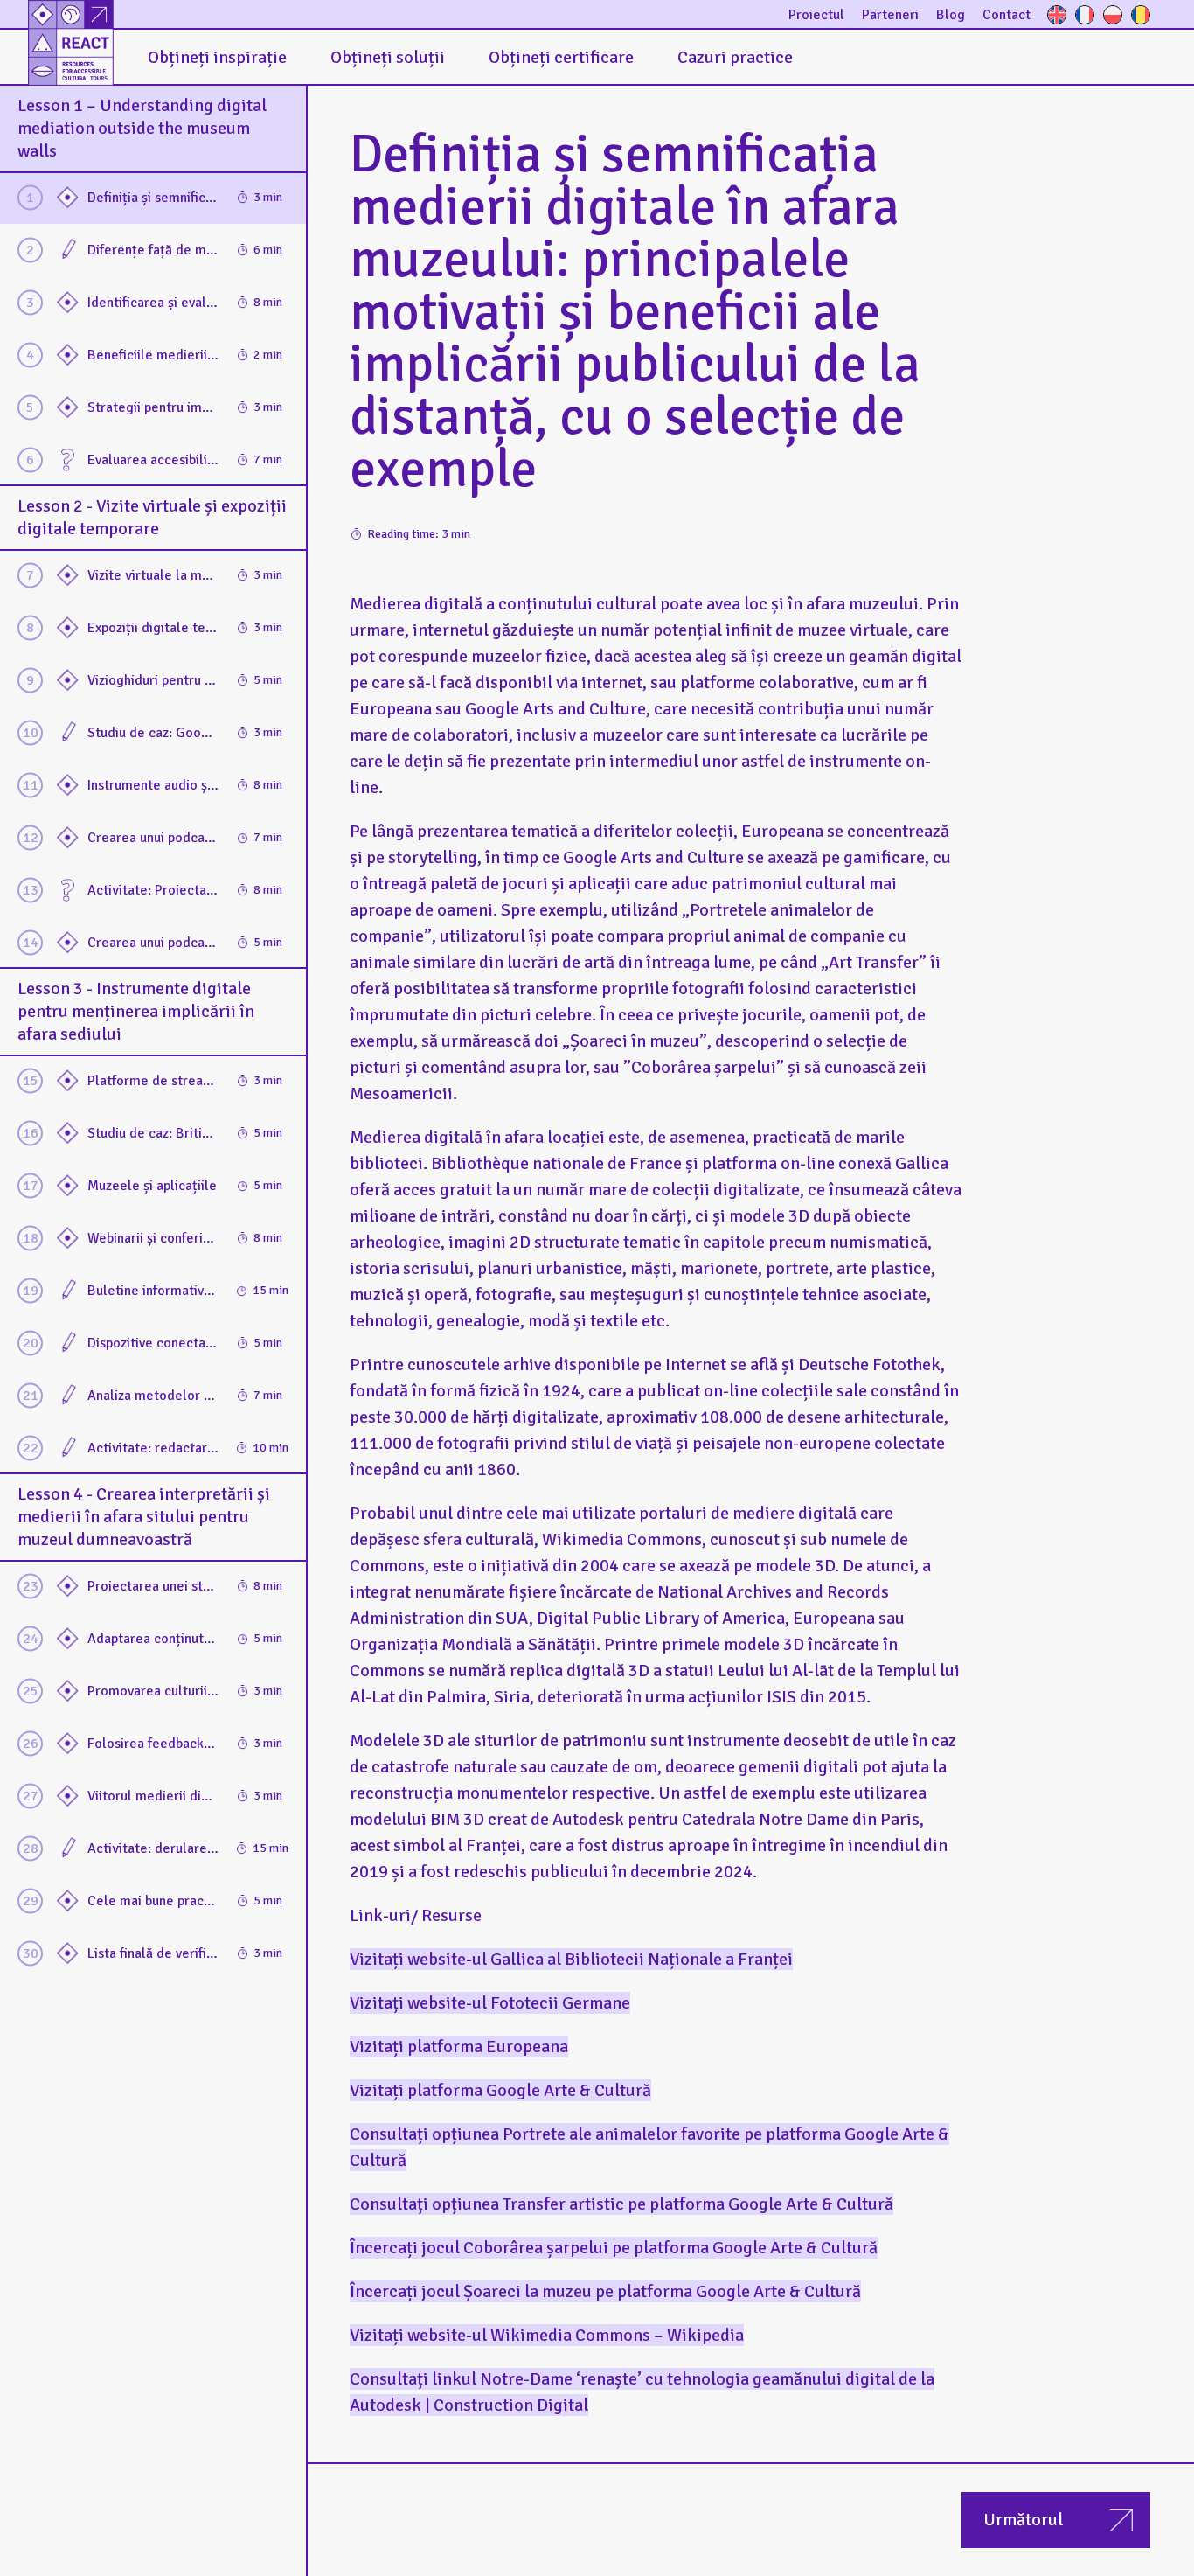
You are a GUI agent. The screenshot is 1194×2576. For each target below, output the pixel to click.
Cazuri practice (735, 57)
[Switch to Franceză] (1085, 15)
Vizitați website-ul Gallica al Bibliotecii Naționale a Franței (571, 1959)
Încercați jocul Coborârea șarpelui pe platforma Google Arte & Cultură (614, 2248)
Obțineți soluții (388, 57)
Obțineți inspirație (217, 57)
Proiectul (816, 15)
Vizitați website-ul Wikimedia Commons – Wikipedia (547, 2335)
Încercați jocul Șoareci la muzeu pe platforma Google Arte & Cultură (605, 2291)
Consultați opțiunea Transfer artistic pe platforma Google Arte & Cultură (621, 2204)
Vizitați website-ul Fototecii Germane (490, 2003)
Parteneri (890, 15)
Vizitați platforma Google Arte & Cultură (500, 2090)
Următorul (1023, 2520)
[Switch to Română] (1141, 15)
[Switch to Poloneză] (1113, 15)
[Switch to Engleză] (1057, 15)
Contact (1007, 15)
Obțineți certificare (561, 57)
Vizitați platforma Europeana (459, 2047)
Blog (951, 15)
